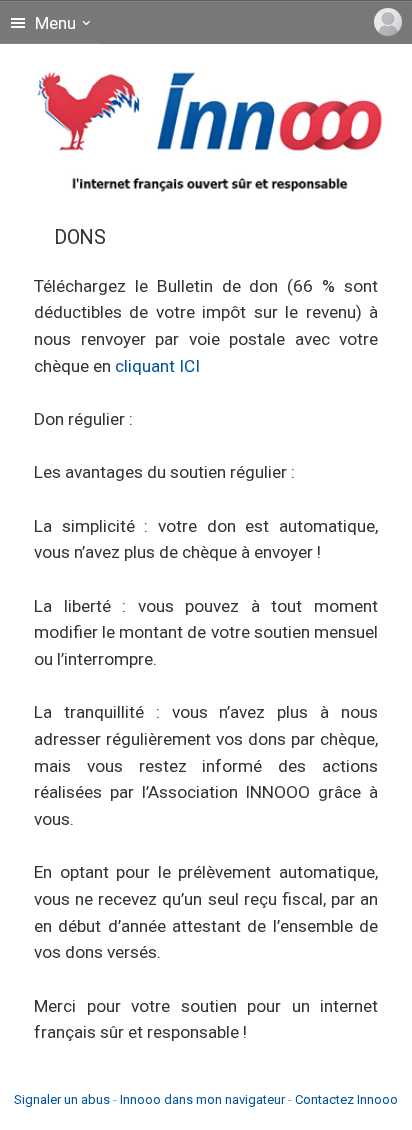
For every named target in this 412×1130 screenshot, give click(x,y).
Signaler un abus (62, 1099)
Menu (53, 23)
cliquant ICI (157, 366)
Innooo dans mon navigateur (202, 1099)
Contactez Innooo (346, 1099)
